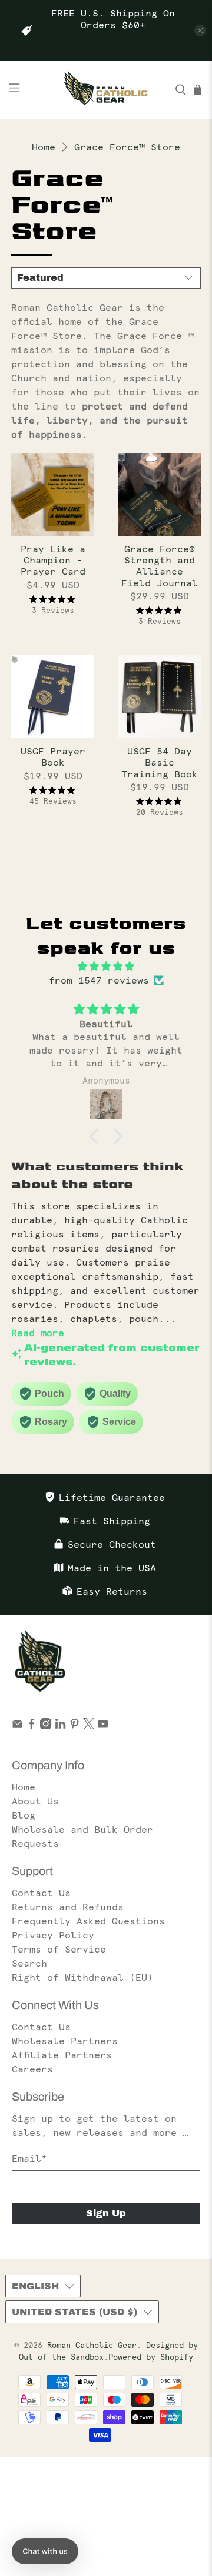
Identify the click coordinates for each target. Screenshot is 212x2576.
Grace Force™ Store (127, 147)
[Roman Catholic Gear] (106, 90)
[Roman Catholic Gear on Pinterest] (74, 1726)
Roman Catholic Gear (92, 2345)
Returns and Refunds (68, 1907)
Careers (32, 2069)
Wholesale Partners (65, 2041)
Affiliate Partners (62, 2055)
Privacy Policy (53, 1935)
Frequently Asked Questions (88, 1921)
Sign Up (106, 2213)
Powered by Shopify (151, 2357)
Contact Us (41, 1893)
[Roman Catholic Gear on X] (89, 1726)
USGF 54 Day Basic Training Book (160, 762)
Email (29, 2158)
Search (29, 1963)
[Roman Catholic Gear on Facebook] (32, 1726)
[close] (200, 31)
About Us (35, 1801)
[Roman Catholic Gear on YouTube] (103, 1726)
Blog (24, 1815)
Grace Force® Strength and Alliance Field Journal (160, 566)
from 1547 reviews (99, 980)
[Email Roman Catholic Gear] (17, 1726)
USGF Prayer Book (53, 757)
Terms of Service (59, 1949)
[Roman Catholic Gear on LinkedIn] (60, 1726)
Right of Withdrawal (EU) (82, 1977)
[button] (97, 1136)
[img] (106, 966)
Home (44, 147)
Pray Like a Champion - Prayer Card (53, 560)
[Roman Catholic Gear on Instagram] (46, 1726)
